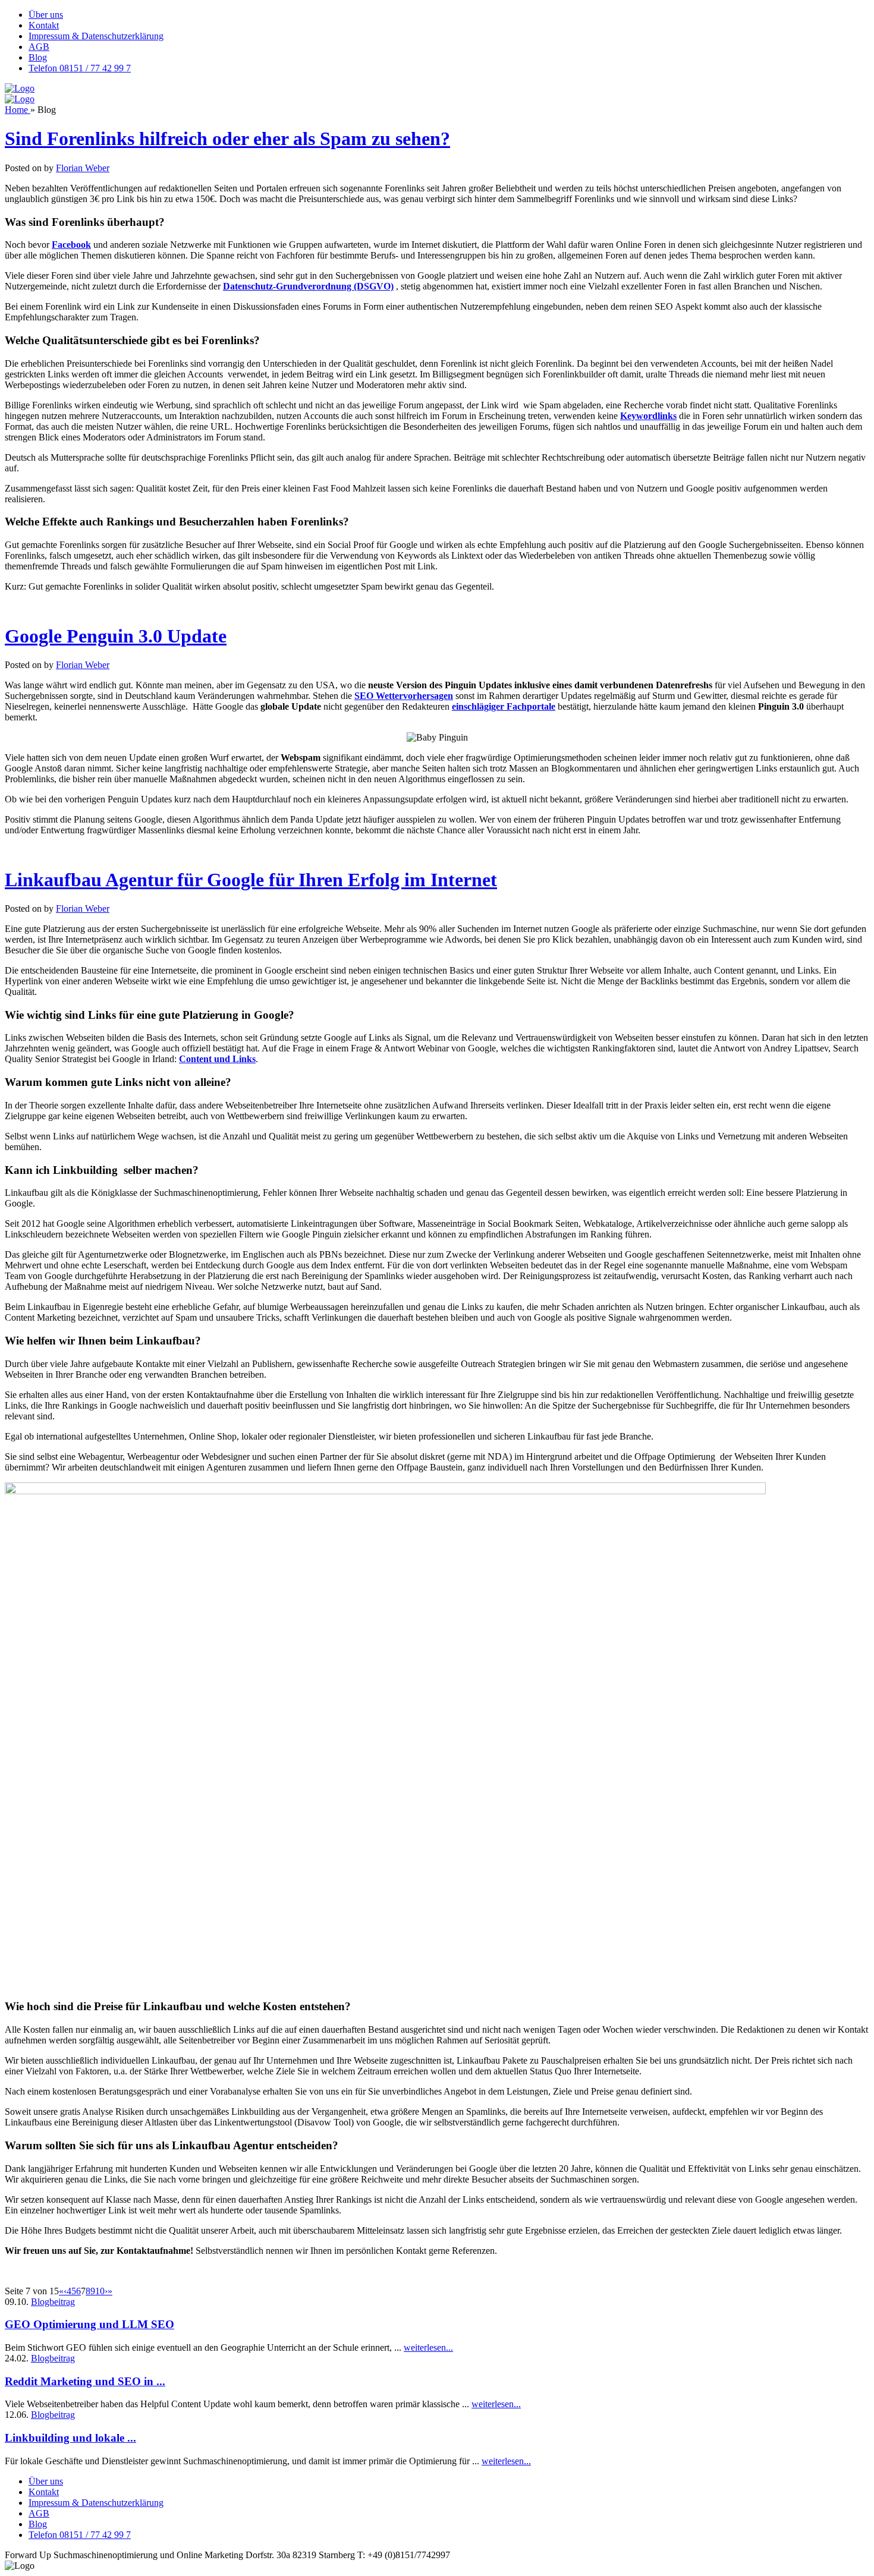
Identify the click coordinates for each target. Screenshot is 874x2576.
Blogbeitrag (53, 2302)
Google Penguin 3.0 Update (116, 636)
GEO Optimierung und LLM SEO (89, 2324)
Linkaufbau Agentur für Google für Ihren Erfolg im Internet (251, 880)
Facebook (71, 245)
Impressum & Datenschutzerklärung (96, 36)
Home (18, 110)
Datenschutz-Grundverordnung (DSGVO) (308, 286)
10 (100, 2291)
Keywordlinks (648, 416)
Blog (38, 57)
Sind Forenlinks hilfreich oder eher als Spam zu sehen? (227, 138)
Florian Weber (83, 168)
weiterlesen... (428, 2347)
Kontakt (44, 25)
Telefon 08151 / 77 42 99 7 (80, 68)
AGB (39, 47)
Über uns (46, 15)
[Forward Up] (20, 88)
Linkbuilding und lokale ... (70, 2438)
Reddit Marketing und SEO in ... (85, 2381)
